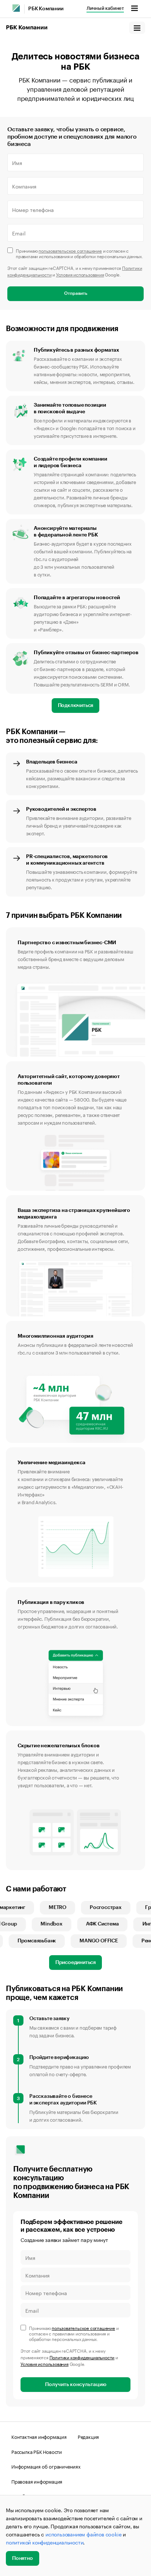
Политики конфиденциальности (82, 2357)
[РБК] (16, 8)
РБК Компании (46, 9)
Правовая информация (37, 2481)
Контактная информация (39, 2436)
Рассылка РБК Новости (37, 2451)
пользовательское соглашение (70, 250)
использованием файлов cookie (83, 2534)
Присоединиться (75, 1963)
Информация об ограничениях (46, 2466)
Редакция (88, 2436)
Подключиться (76, 706)
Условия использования (80, 274)
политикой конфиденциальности (45, 2542)
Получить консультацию (76, 2385)
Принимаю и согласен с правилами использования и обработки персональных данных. (80, 253)
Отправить (76, 293)
